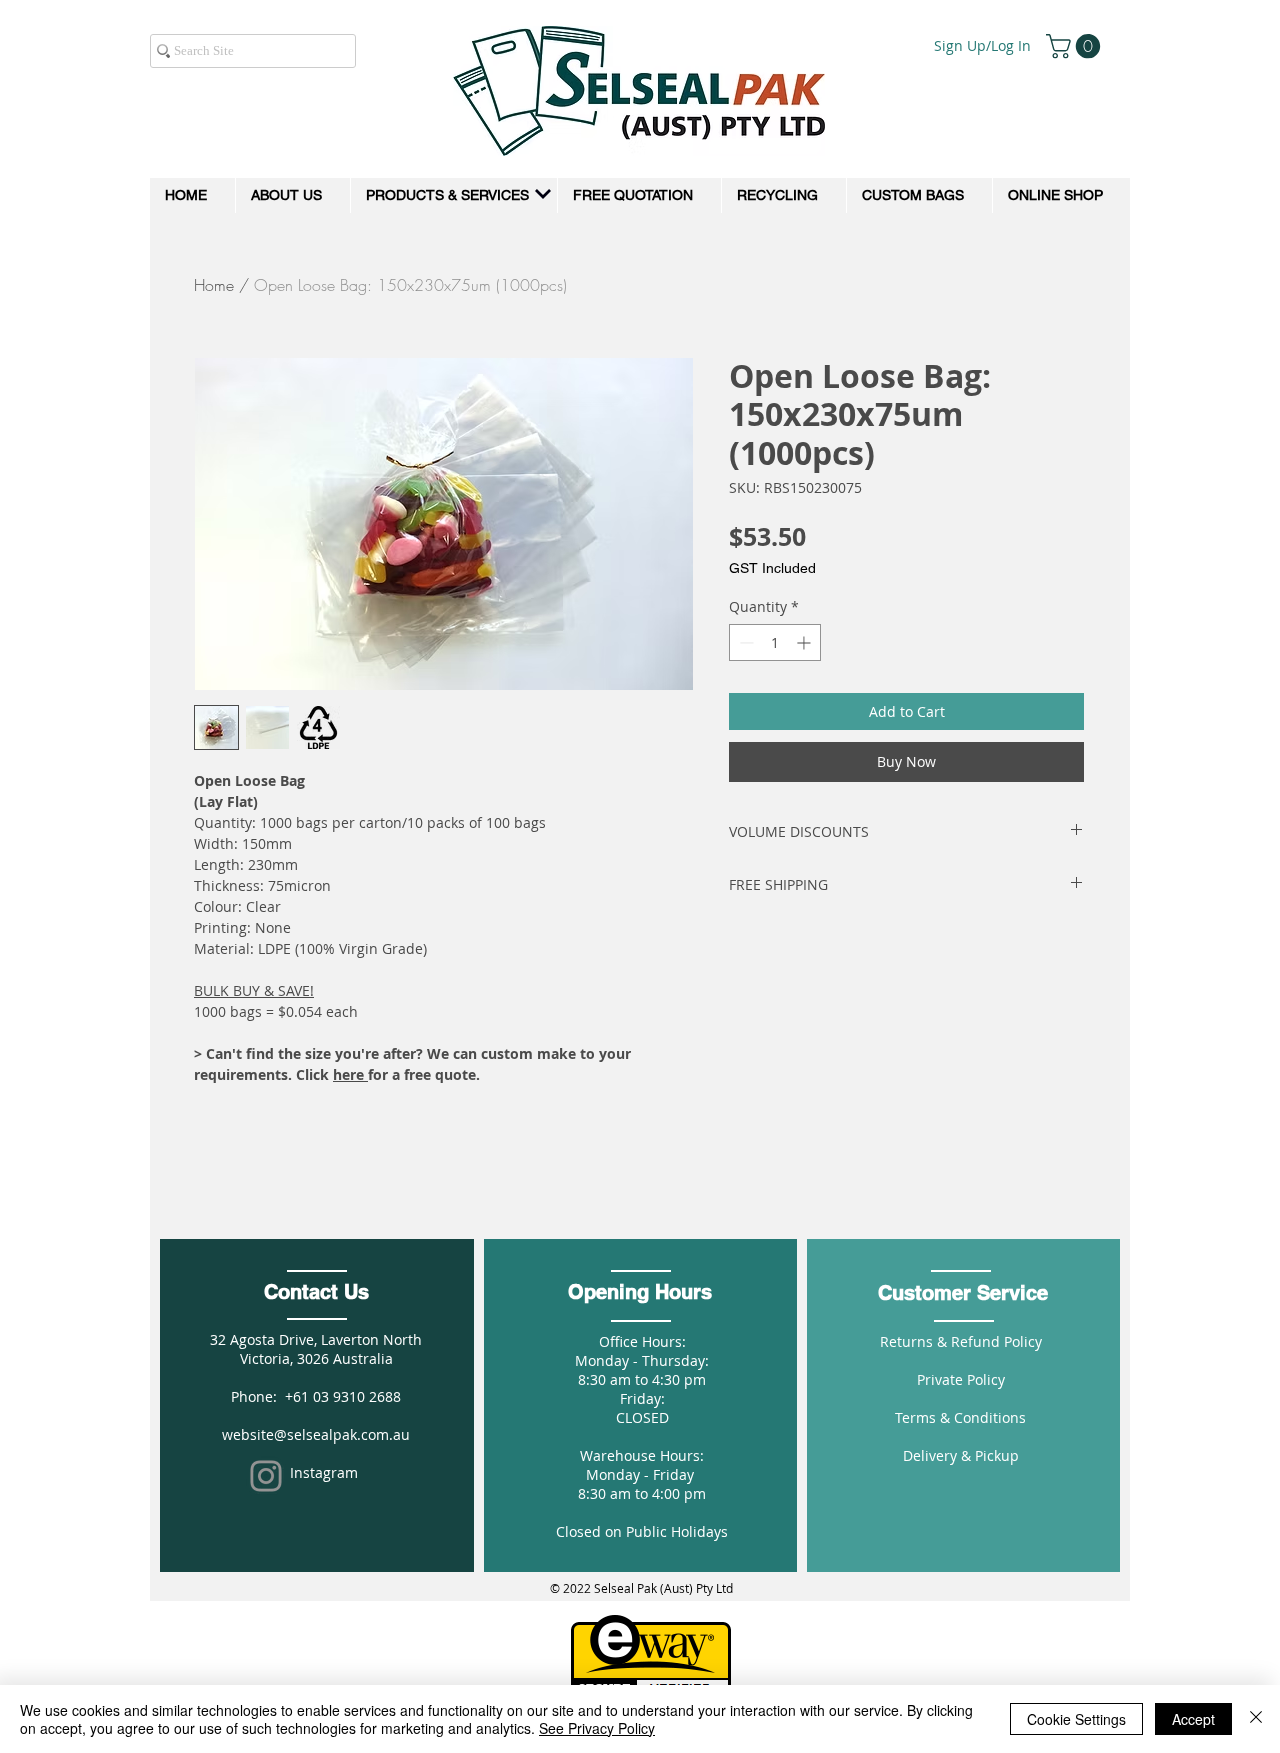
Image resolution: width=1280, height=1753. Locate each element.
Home (214, 285)
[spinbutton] (775, 642)
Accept (1193, 1719)
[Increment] (805, 642)
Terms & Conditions (960, 1417)
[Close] (1256, 1719)
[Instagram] (266, 1476)
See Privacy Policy (597, 1728)
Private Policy (961, 1379)
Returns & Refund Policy (961, 1341)
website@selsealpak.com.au (316, 1434)
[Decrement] (744, 642)
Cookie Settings (1076, 1719)
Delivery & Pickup (961, 1455)
